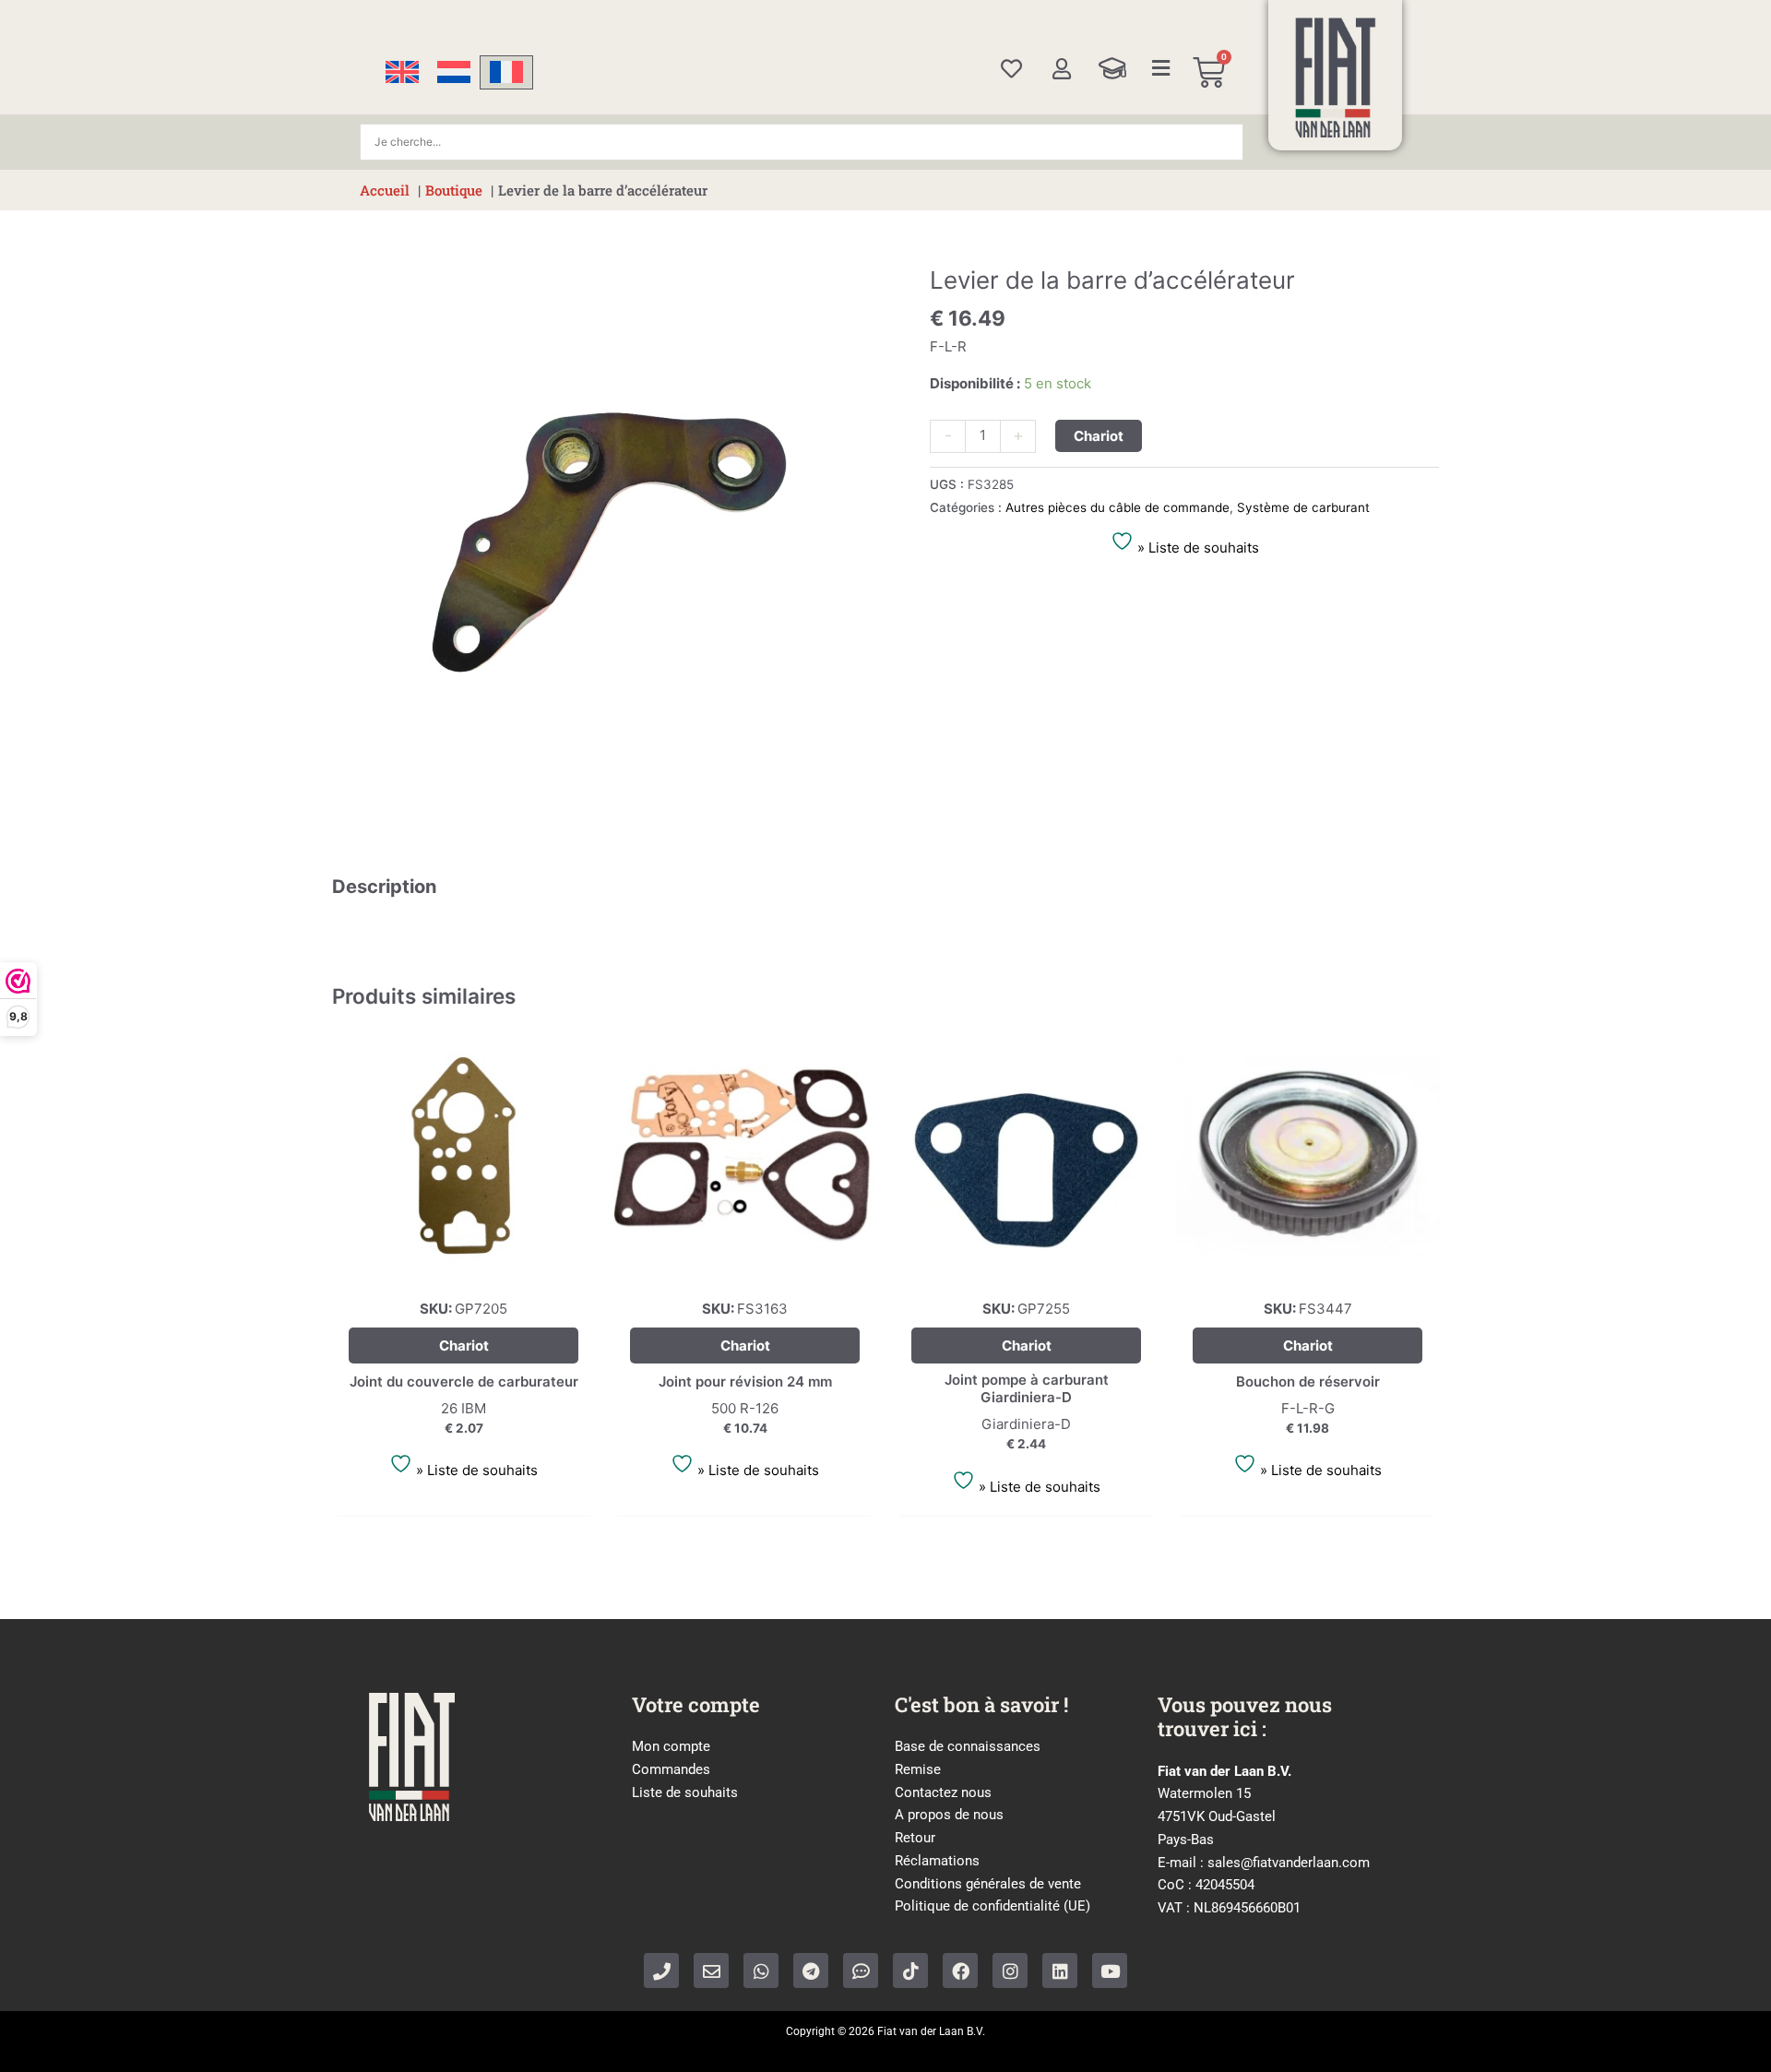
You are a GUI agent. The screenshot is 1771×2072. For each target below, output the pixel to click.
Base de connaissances (968, 1746)
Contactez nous (943, 1792)
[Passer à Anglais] (402, 72)
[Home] (1336, 77)
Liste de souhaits (685, 1792)
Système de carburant (1303, 507)
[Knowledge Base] (1112, 68)
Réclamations (937, 1861)
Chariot (1099, 436)
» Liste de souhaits (1196, 548)
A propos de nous (949, 1815)
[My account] (1061, 69)
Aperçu (464, 1270)
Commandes (671, 1769)
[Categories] (1161, 68)
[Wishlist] (1011, 69)
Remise (918, 1769)
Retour (915, 1838)
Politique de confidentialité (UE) (992, 1906)
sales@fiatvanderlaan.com (1289, 1863)
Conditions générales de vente (988, 1884)
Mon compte (671, 1746)
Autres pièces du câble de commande (1117, 507)
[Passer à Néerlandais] (454, 72)
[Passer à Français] (506, 72)
